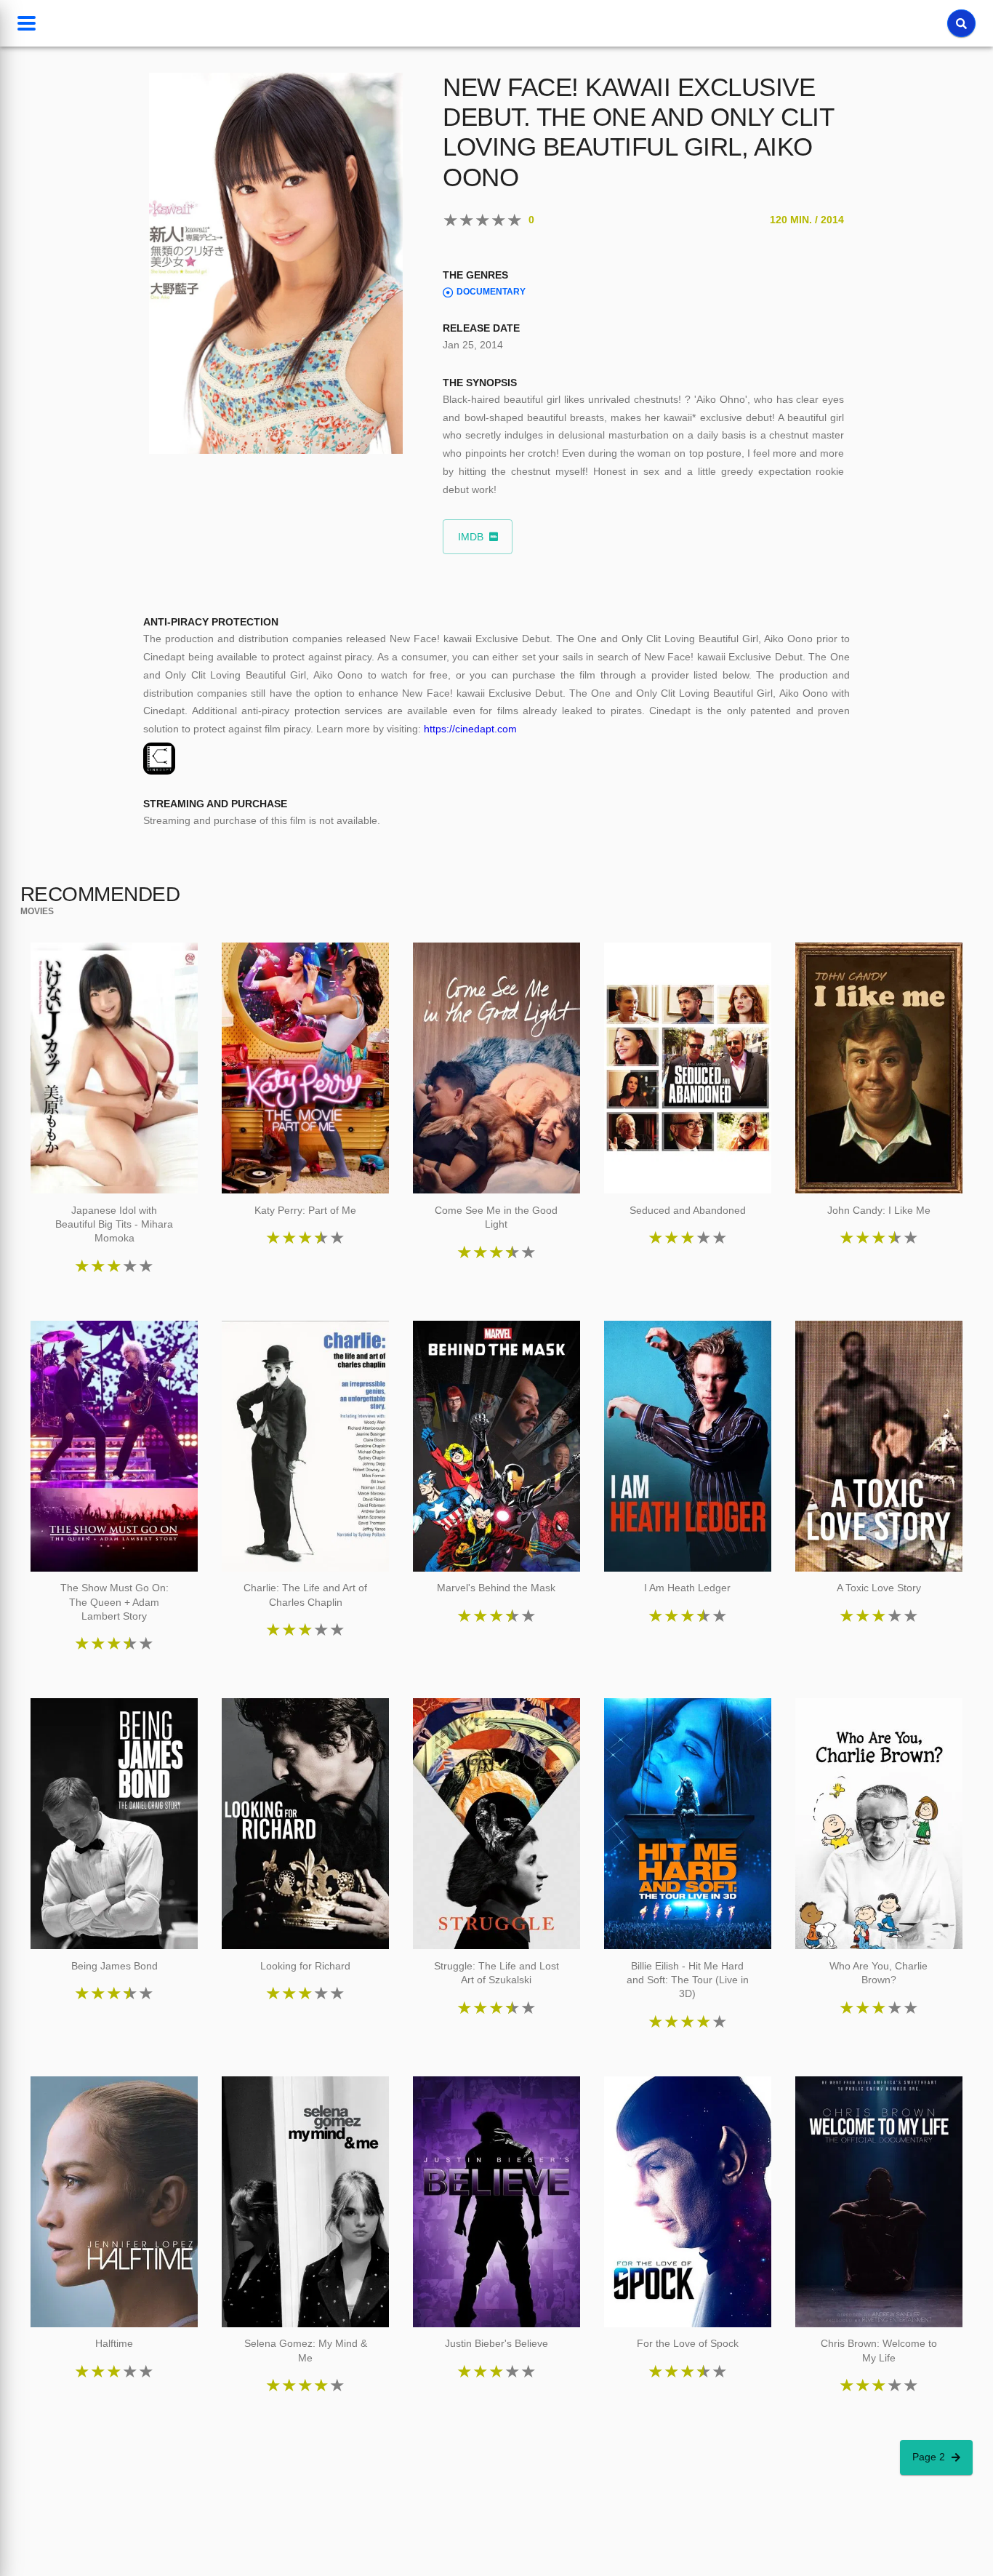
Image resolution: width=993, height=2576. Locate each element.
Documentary (491, 292)
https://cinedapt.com (470, 729)
